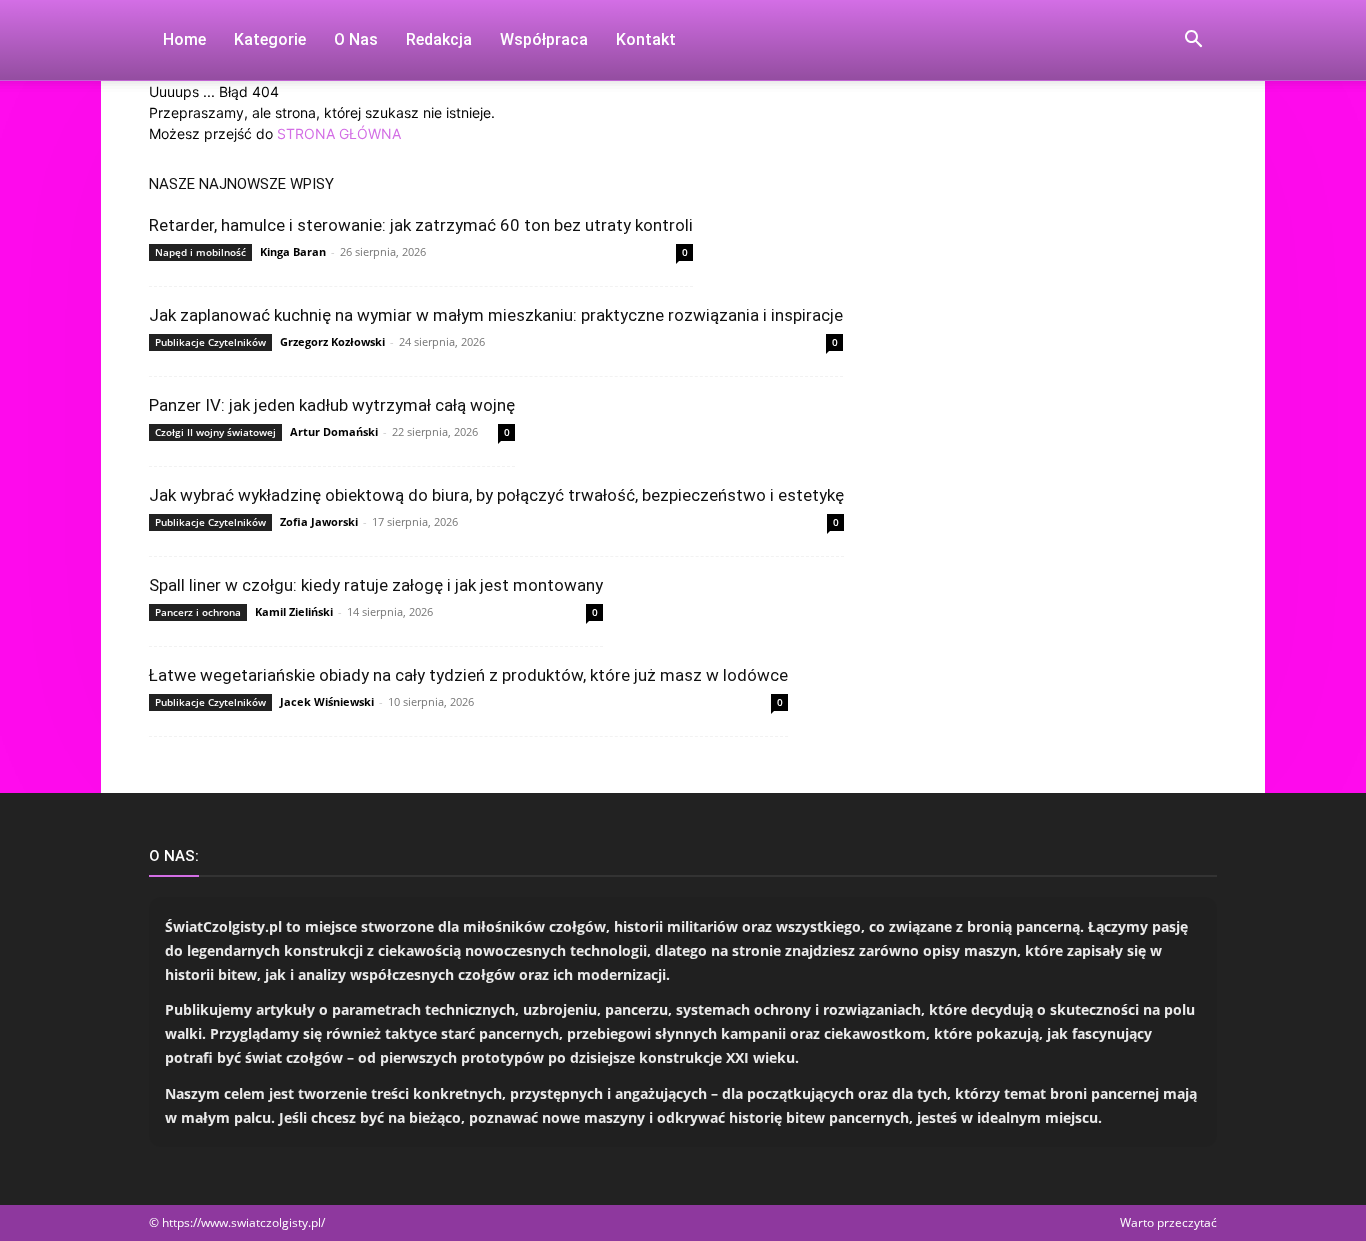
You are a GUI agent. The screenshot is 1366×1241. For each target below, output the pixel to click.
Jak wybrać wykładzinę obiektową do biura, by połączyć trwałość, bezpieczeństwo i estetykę (496, 495)
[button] (1193, 41)
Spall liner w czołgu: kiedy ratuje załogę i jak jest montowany (376, 585)
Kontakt (646, 39)
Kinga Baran (293, 251)
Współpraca (544, 39)
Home (184, 39)
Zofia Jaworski (319, 521)
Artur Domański (334, 431)
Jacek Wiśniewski (327, 701)
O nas (356, 39)
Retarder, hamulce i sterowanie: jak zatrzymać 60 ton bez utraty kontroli (421, 225)
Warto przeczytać (1168, 1222)
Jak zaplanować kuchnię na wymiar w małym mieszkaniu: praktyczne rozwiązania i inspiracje (496, 315)
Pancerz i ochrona (198, 612)
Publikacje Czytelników (210, 342)
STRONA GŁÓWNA (339, 133)
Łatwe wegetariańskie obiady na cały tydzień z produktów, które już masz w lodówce (468, 675)
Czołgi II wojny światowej (215, 432)
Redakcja (439, 39)
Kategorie (270, 39)
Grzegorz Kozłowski (332, 341)
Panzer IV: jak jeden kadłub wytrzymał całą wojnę (332, 405)
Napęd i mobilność (200, 252)
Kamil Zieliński (294, 611)
